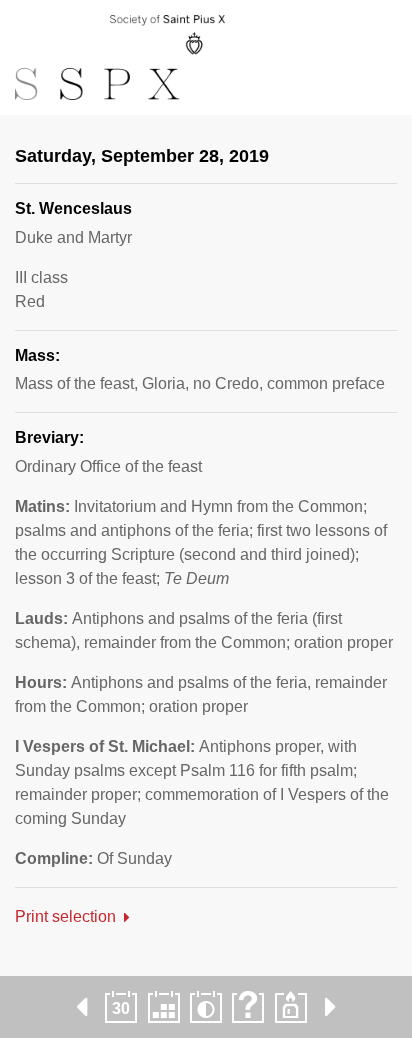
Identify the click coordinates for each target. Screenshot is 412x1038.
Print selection (65, 916)
